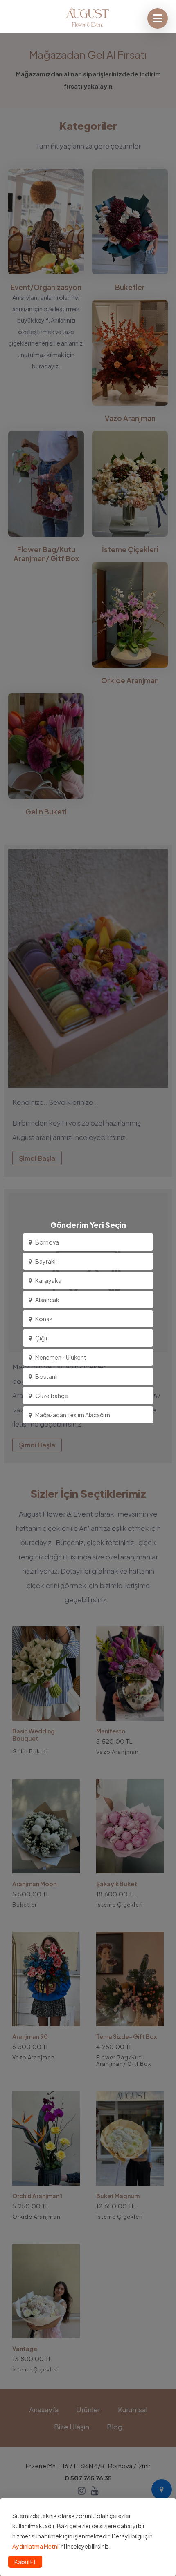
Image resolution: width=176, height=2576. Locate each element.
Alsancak (47, 1300)
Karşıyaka (48, 1280)
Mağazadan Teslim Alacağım (73, 1415)
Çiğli (41, 1338)
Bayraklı (46, 1261)
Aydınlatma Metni (35, 2546)
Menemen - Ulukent (61, 1357)
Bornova (47, 1242)
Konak (44, 1319)
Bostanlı (46, 1376)
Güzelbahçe (52, 1396)
